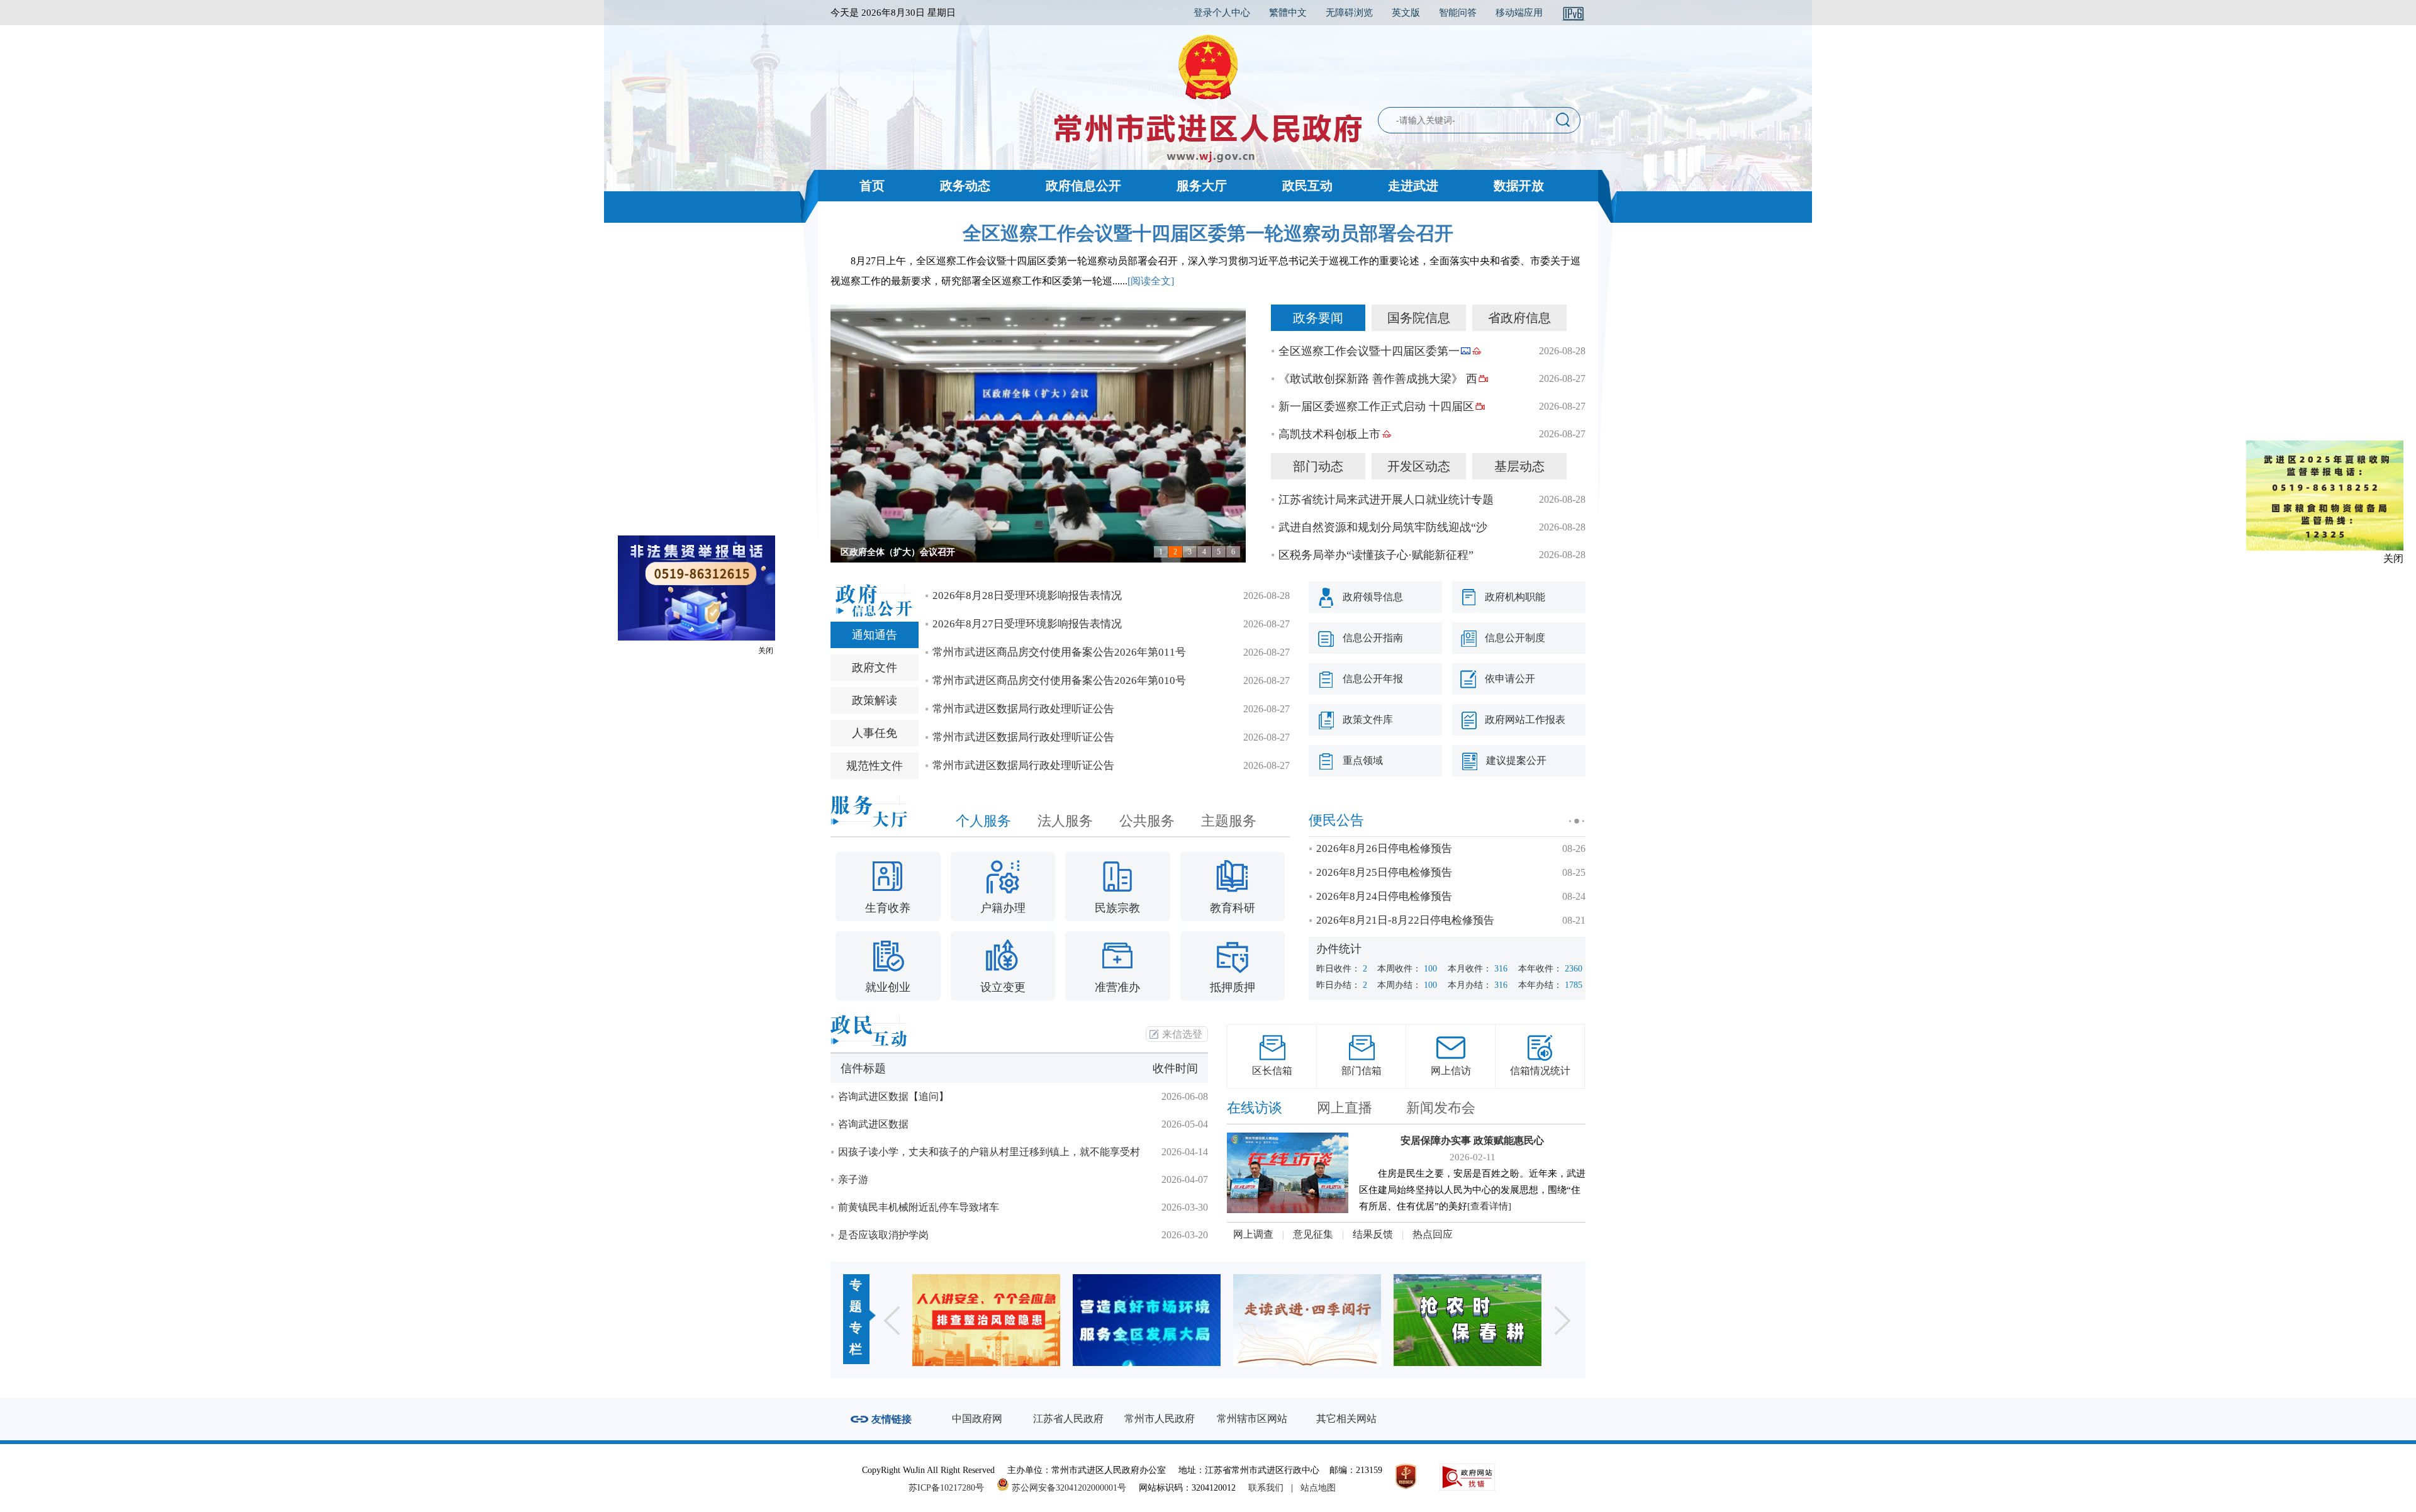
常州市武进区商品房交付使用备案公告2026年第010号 (1059, 680)
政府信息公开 (1083, 186)
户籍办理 (1003, 908)
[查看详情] (1489, 1206)
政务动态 (965, 186)
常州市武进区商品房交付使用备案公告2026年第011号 (1059, 652)
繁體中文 (1288, 13)
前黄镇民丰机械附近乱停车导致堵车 (919, 1207)
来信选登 (1182, 1034)
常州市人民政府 (1160, 1419)
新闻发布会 (1441, 1108)
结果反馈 (1373, 1234)
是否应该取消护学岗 (883, 1235)
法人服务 (1065, 821)
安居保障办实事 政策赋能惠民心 (1472, 1140)
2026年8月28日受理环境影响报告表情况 (1027, 596)
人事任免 (875, 733)
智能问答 (1458, 13)
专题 (856, 1296)
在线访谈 (1255, 1108)
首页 (872, 186)
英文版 (1406, 13)
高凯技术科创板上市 (1329, 434)
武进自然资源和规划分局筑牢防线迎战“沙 (1383, 527)
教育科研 (1233, 908)
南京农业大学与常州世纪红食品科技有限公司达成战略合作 (955, 552)
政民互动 (1307, 186)
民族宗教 (1117, 908)
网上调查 (1253, 1234)
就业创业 (888, 987)
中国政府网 (977, 1419)
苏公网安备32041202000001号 (1068, 1488)
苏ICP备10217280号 (951, 1488)
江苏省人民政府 (1068, 1419)
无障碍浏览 (1349, 13)
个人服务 (983, 821)
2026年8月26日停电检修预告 (1384, 848)
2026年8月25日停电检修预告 (1384, 872)
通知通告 (875, 635)
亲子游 (853, 1179)
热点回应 (1433, 1234)
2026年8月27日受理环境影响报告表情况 (1027, 624)
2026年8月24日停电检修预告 (1384, 896)
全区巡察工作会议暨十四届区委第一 (1369, 351)
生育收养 (888, 908)
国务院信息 (1419, 318)
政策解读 (875, 700)
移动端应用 (1519, 13)
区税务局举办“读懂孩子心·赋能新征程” (1376, 555)
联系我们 (1266, 1488)
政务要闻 (1318, 318)
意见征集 (1313, 1234)
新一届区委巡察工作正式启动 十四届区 (1376, 406)
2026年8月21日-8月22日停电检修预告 (1405, 920)
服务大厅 (1202, 186)
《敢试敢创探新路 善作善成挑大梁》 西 (1378, 379)
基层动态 (1519, 466)
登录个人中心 (1222, 13)
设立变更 (1003, 987)
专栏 (856, 1338)
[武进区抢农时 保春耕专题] (1307, 1320)
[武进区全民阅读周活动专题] (1147, 1320)
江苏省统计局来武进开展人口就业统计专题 (1386, 500)
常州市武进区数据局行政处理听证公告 (1023, 709)
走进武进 (1413, 186)
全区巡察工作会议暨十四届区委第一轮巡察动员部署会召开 (1208, 233)
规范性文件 (875, 766)
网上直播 (1345, 1108)
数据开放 (1519, 186)
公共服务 (1147, 821)
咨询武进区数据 (873, 1124)
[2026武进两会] (1468, 1320)
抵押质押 (1233, 987)
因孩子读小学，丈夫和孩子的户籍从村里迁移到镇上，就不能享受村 (989, 1152)
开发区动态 (1419, 466)
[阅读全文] (1151, 281)
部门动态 (1318, 466)
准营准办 (1117, 987)
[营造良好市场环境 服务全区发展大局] (986, 1320)
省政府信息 (1519, 318)
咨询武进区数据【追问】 (893, 1096)
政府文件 (875, 668)
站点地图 (1318, 1488)
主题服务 (1229, 821)
